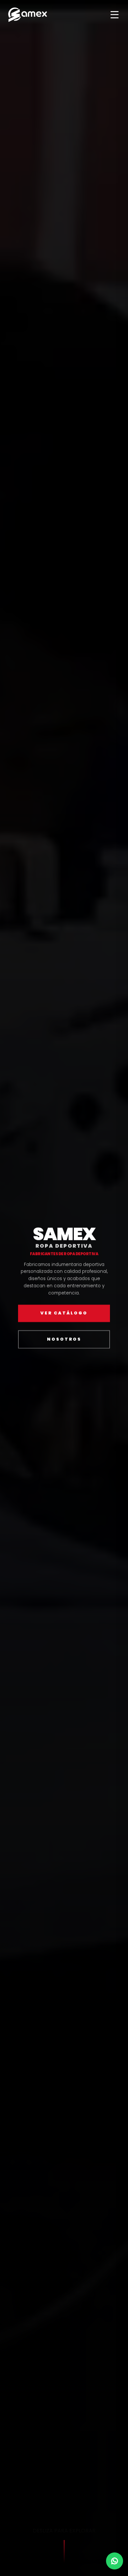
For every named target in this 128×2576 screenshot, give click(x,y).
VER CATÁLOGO (64, 1313)
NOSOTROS (64, 1339)
